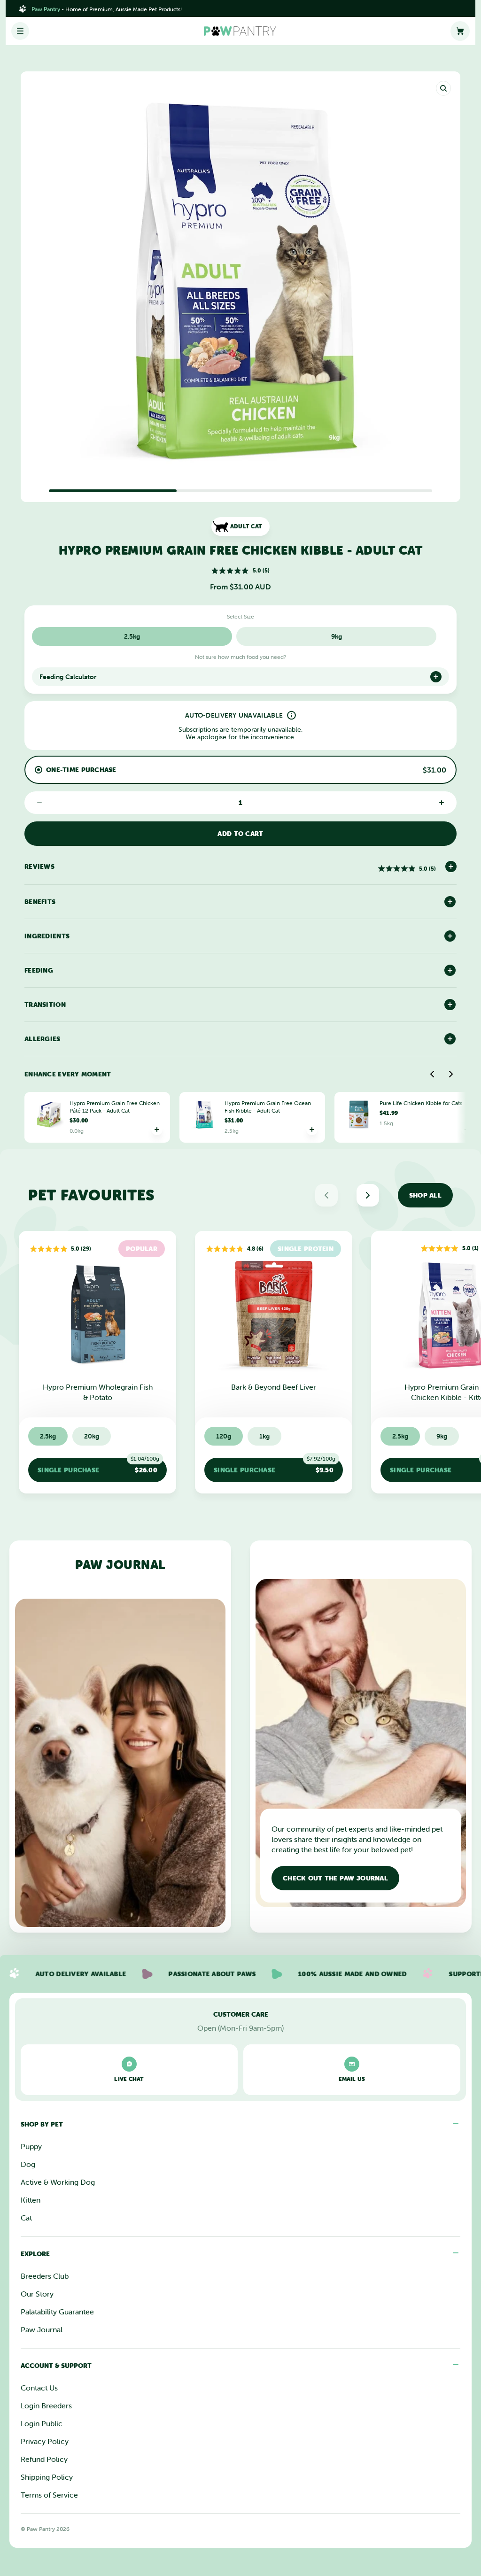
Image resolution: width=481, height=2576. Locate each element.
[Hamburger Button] (20, 31)
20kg (92, 1436)
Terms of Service (49, 2495)
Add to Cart (240, 834)
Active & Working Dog (58, 2182)
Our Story (37, 2294)
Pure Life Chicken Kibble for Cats (421, 1103)
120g (224, 1436)
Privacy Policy (45, 2441)
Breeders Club (45, 2276)
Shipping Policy (47, 2477)
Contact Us (39, 2388)
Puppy (31, 2146)
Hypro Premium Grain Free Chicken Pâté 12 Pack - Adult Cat (115, 1107)
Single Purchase (98, 1466)
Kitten (31, 2200)
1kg (264, 1436)
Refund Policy (44, 2459)
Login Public (42, 2423)
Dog (28, 2164)
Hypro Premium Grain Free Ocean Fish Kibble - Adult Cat (268, 1107)
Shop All (425, 1195)
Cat (26, 2218)
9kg (337, 636)
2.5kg (132, 636)
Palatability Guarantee (57, 2312)
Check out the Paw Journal (335, 1878)
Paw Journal (42, 2329)
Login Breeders (46, 2406)
